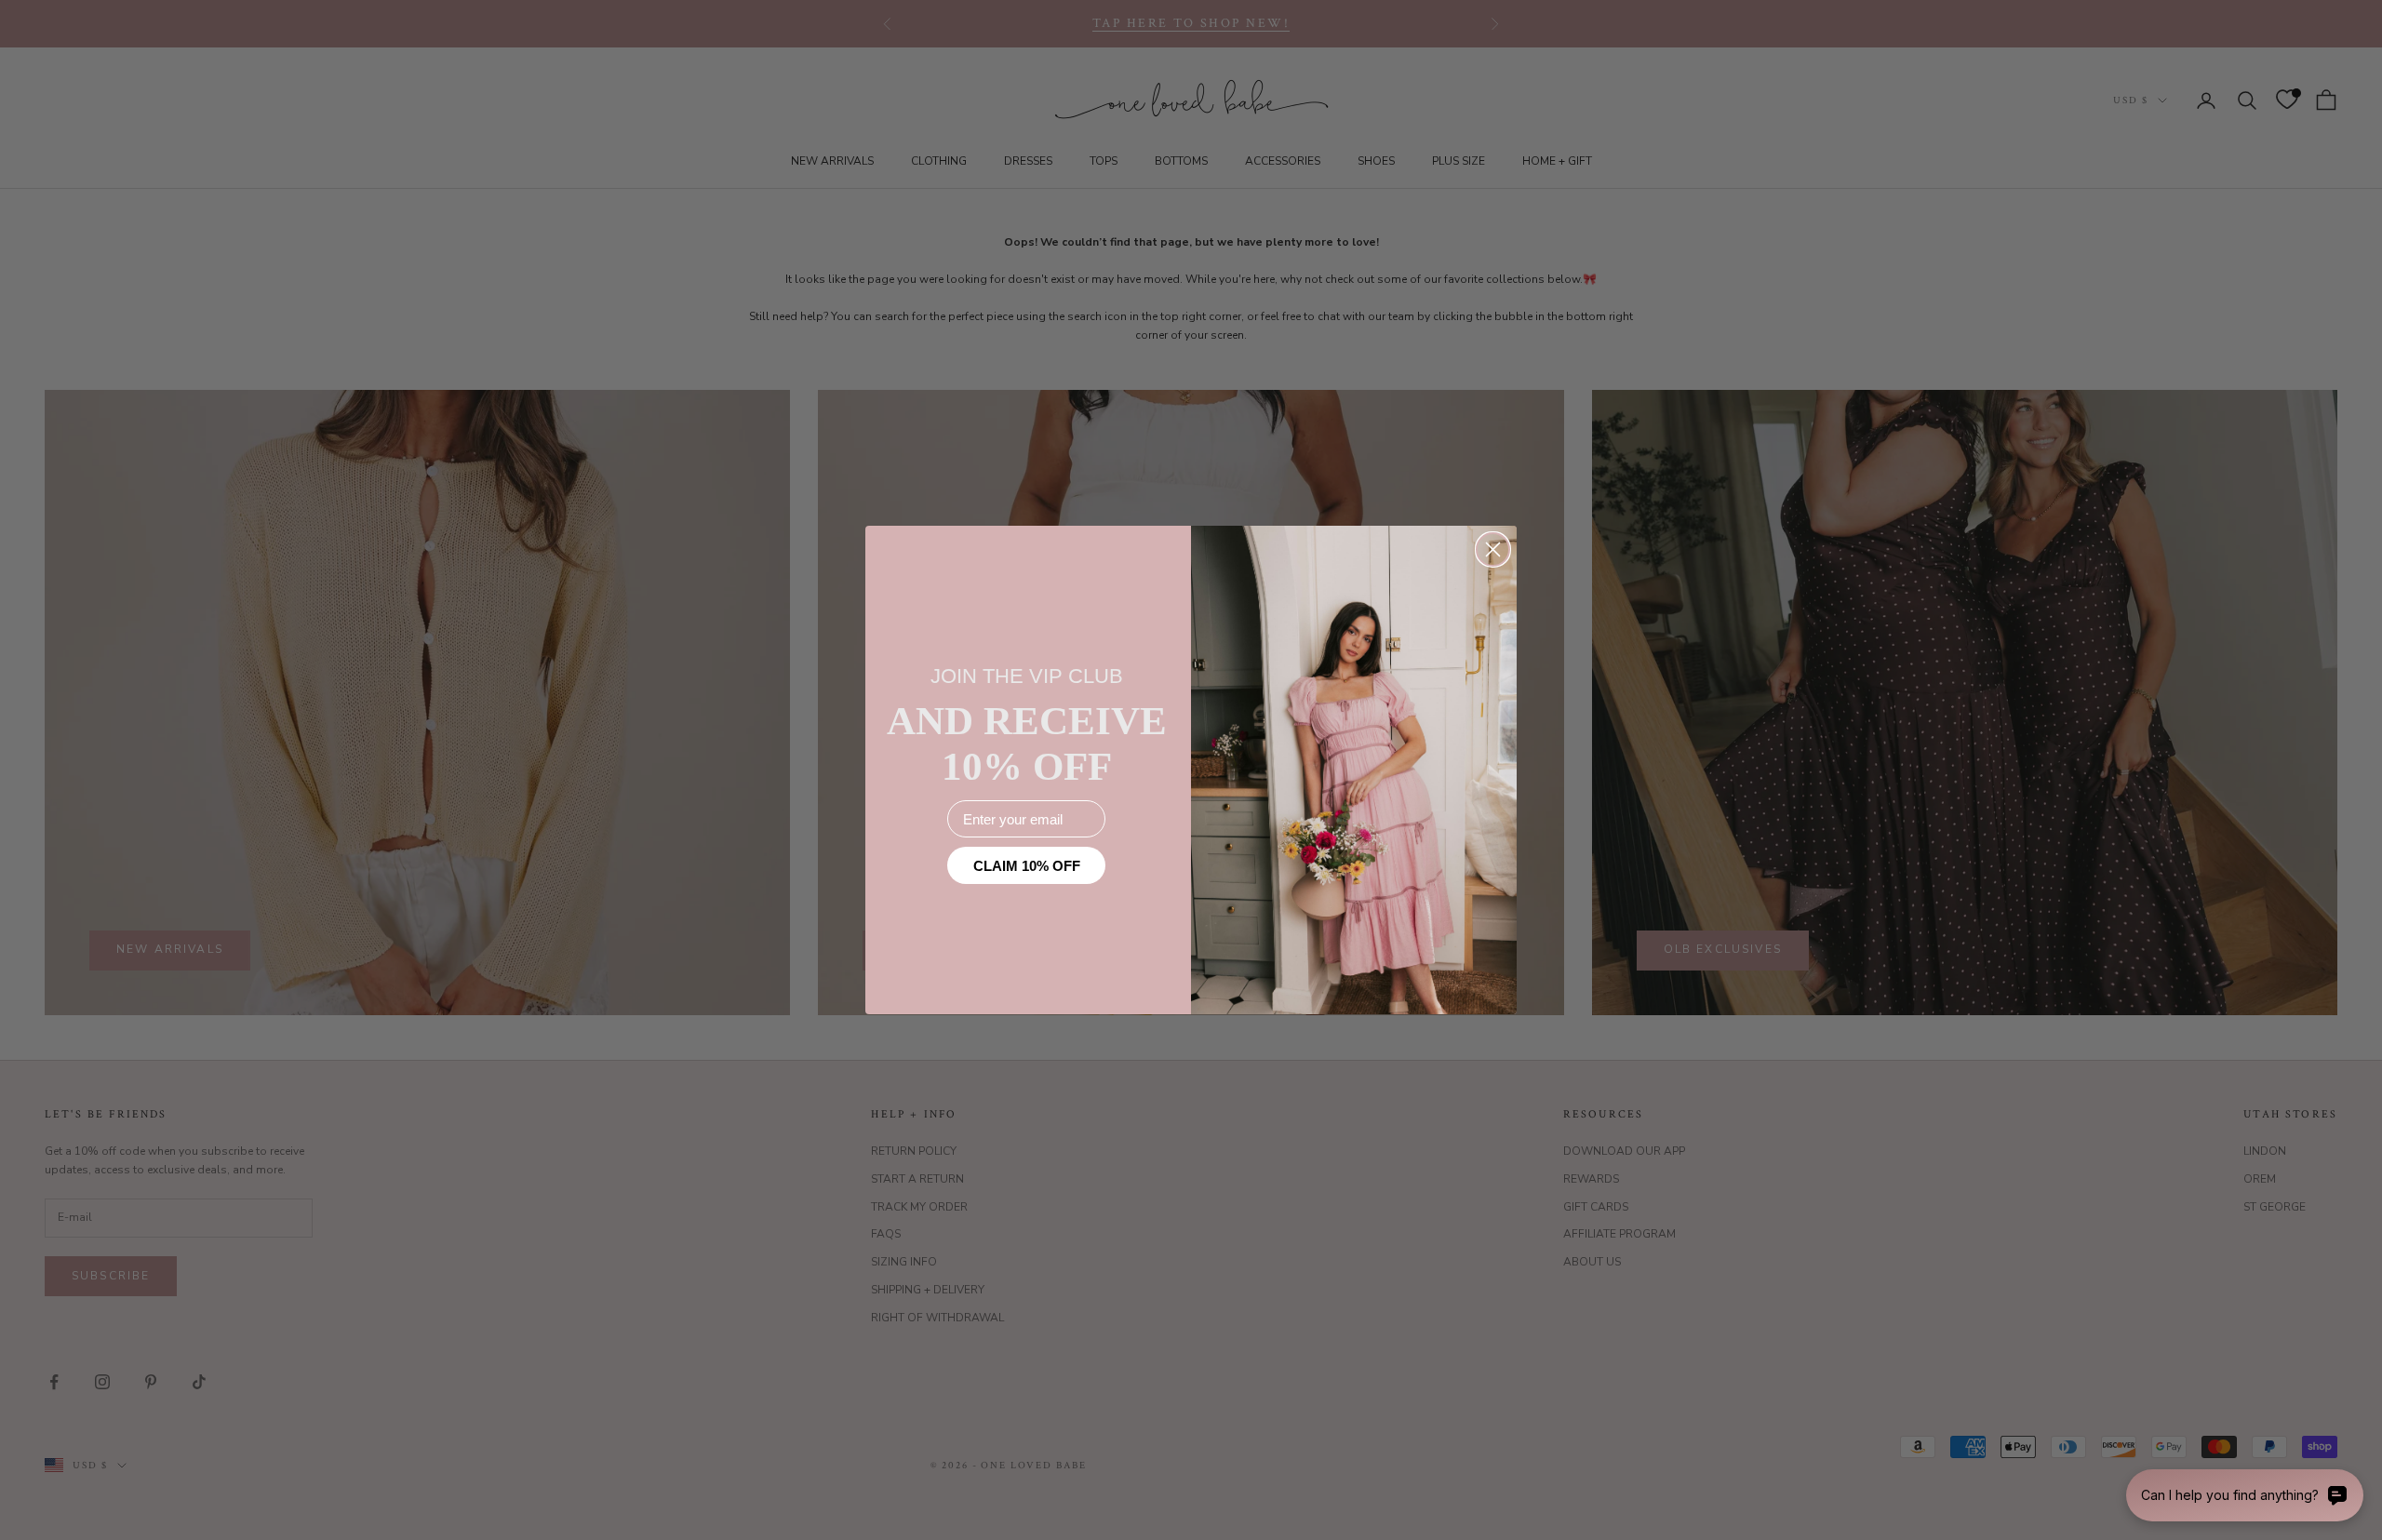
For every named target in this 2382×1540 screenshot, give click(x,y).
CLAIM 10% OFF (1027, 866)
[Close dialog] (1493, 549)
